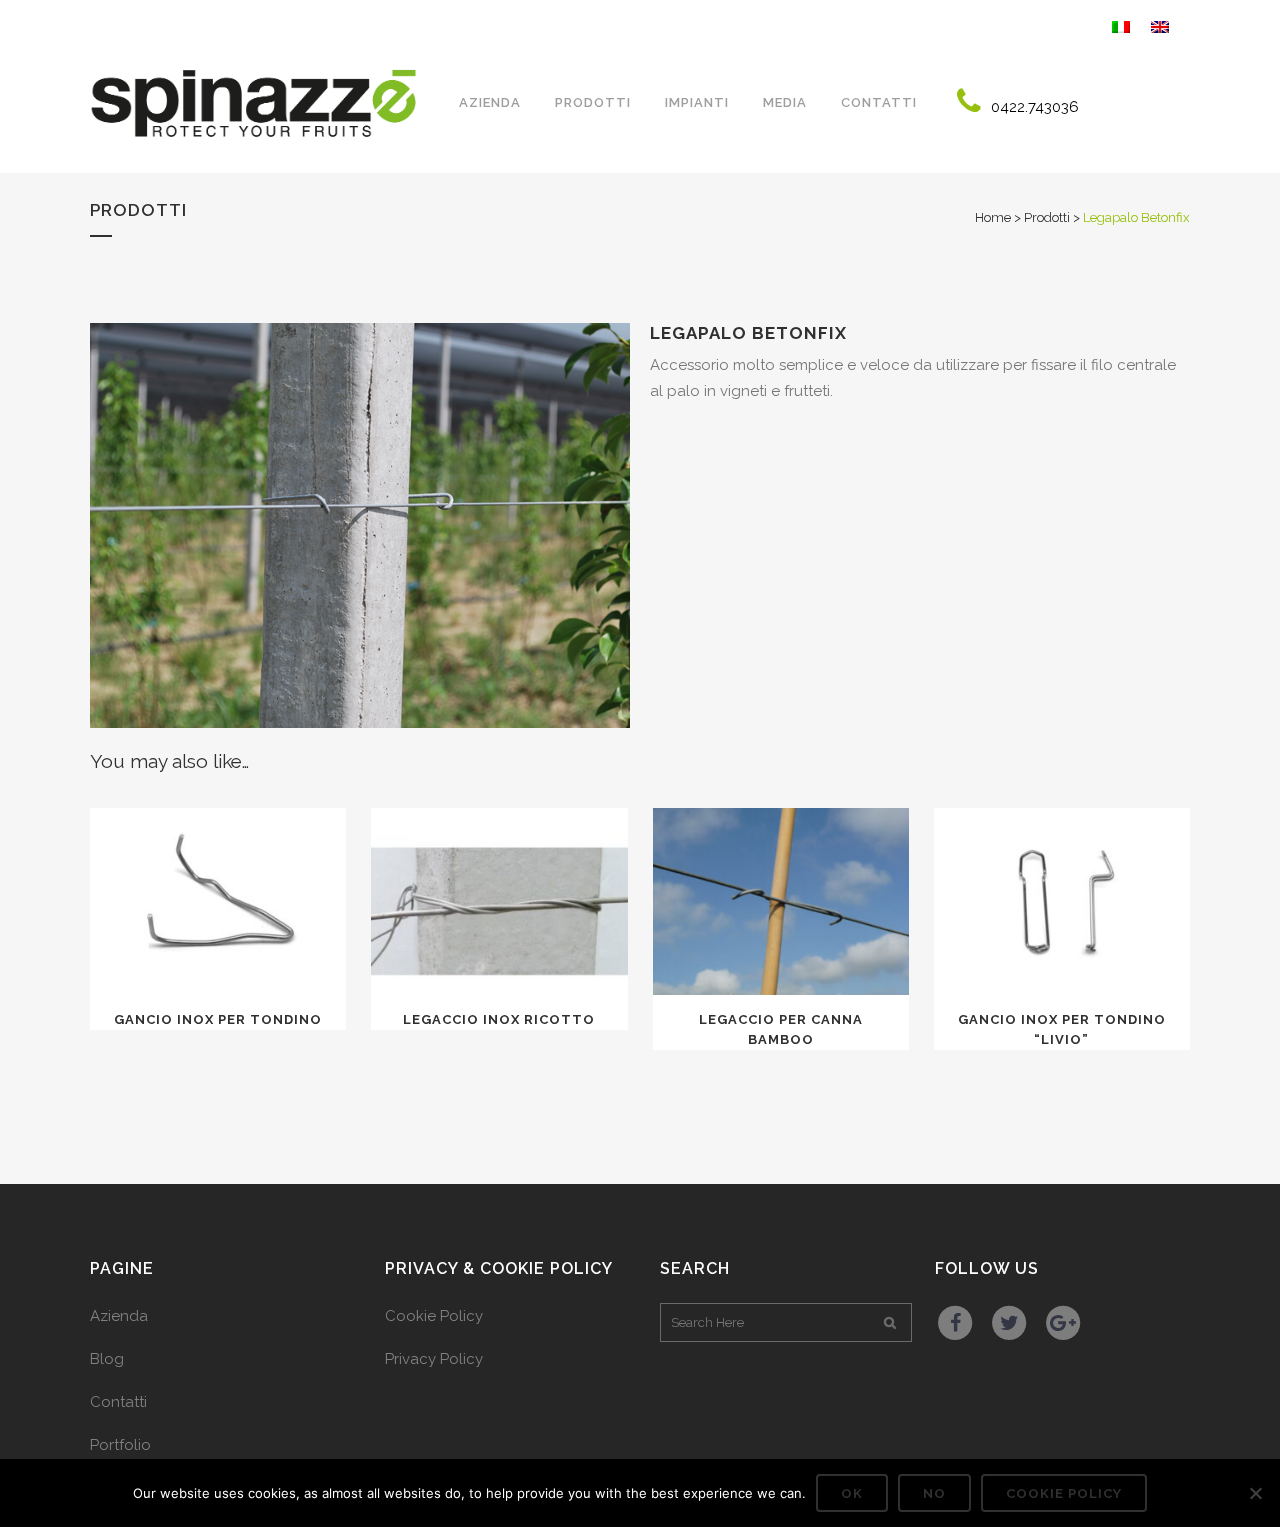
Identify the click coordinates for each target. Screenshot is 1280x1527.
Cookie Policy (434, 1316)
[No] (1255, 1493)
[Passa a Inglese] (1162, 24)
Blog (107, 1359)
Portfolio (120, 1445)
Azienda (119, 1316)
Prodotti (1047, 217)
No (934, 1493)
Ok (852, 1493)
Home (993, 217)
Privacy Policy (434, 1359)
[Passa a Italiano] (1123, 24)
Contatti (118, 1402)
